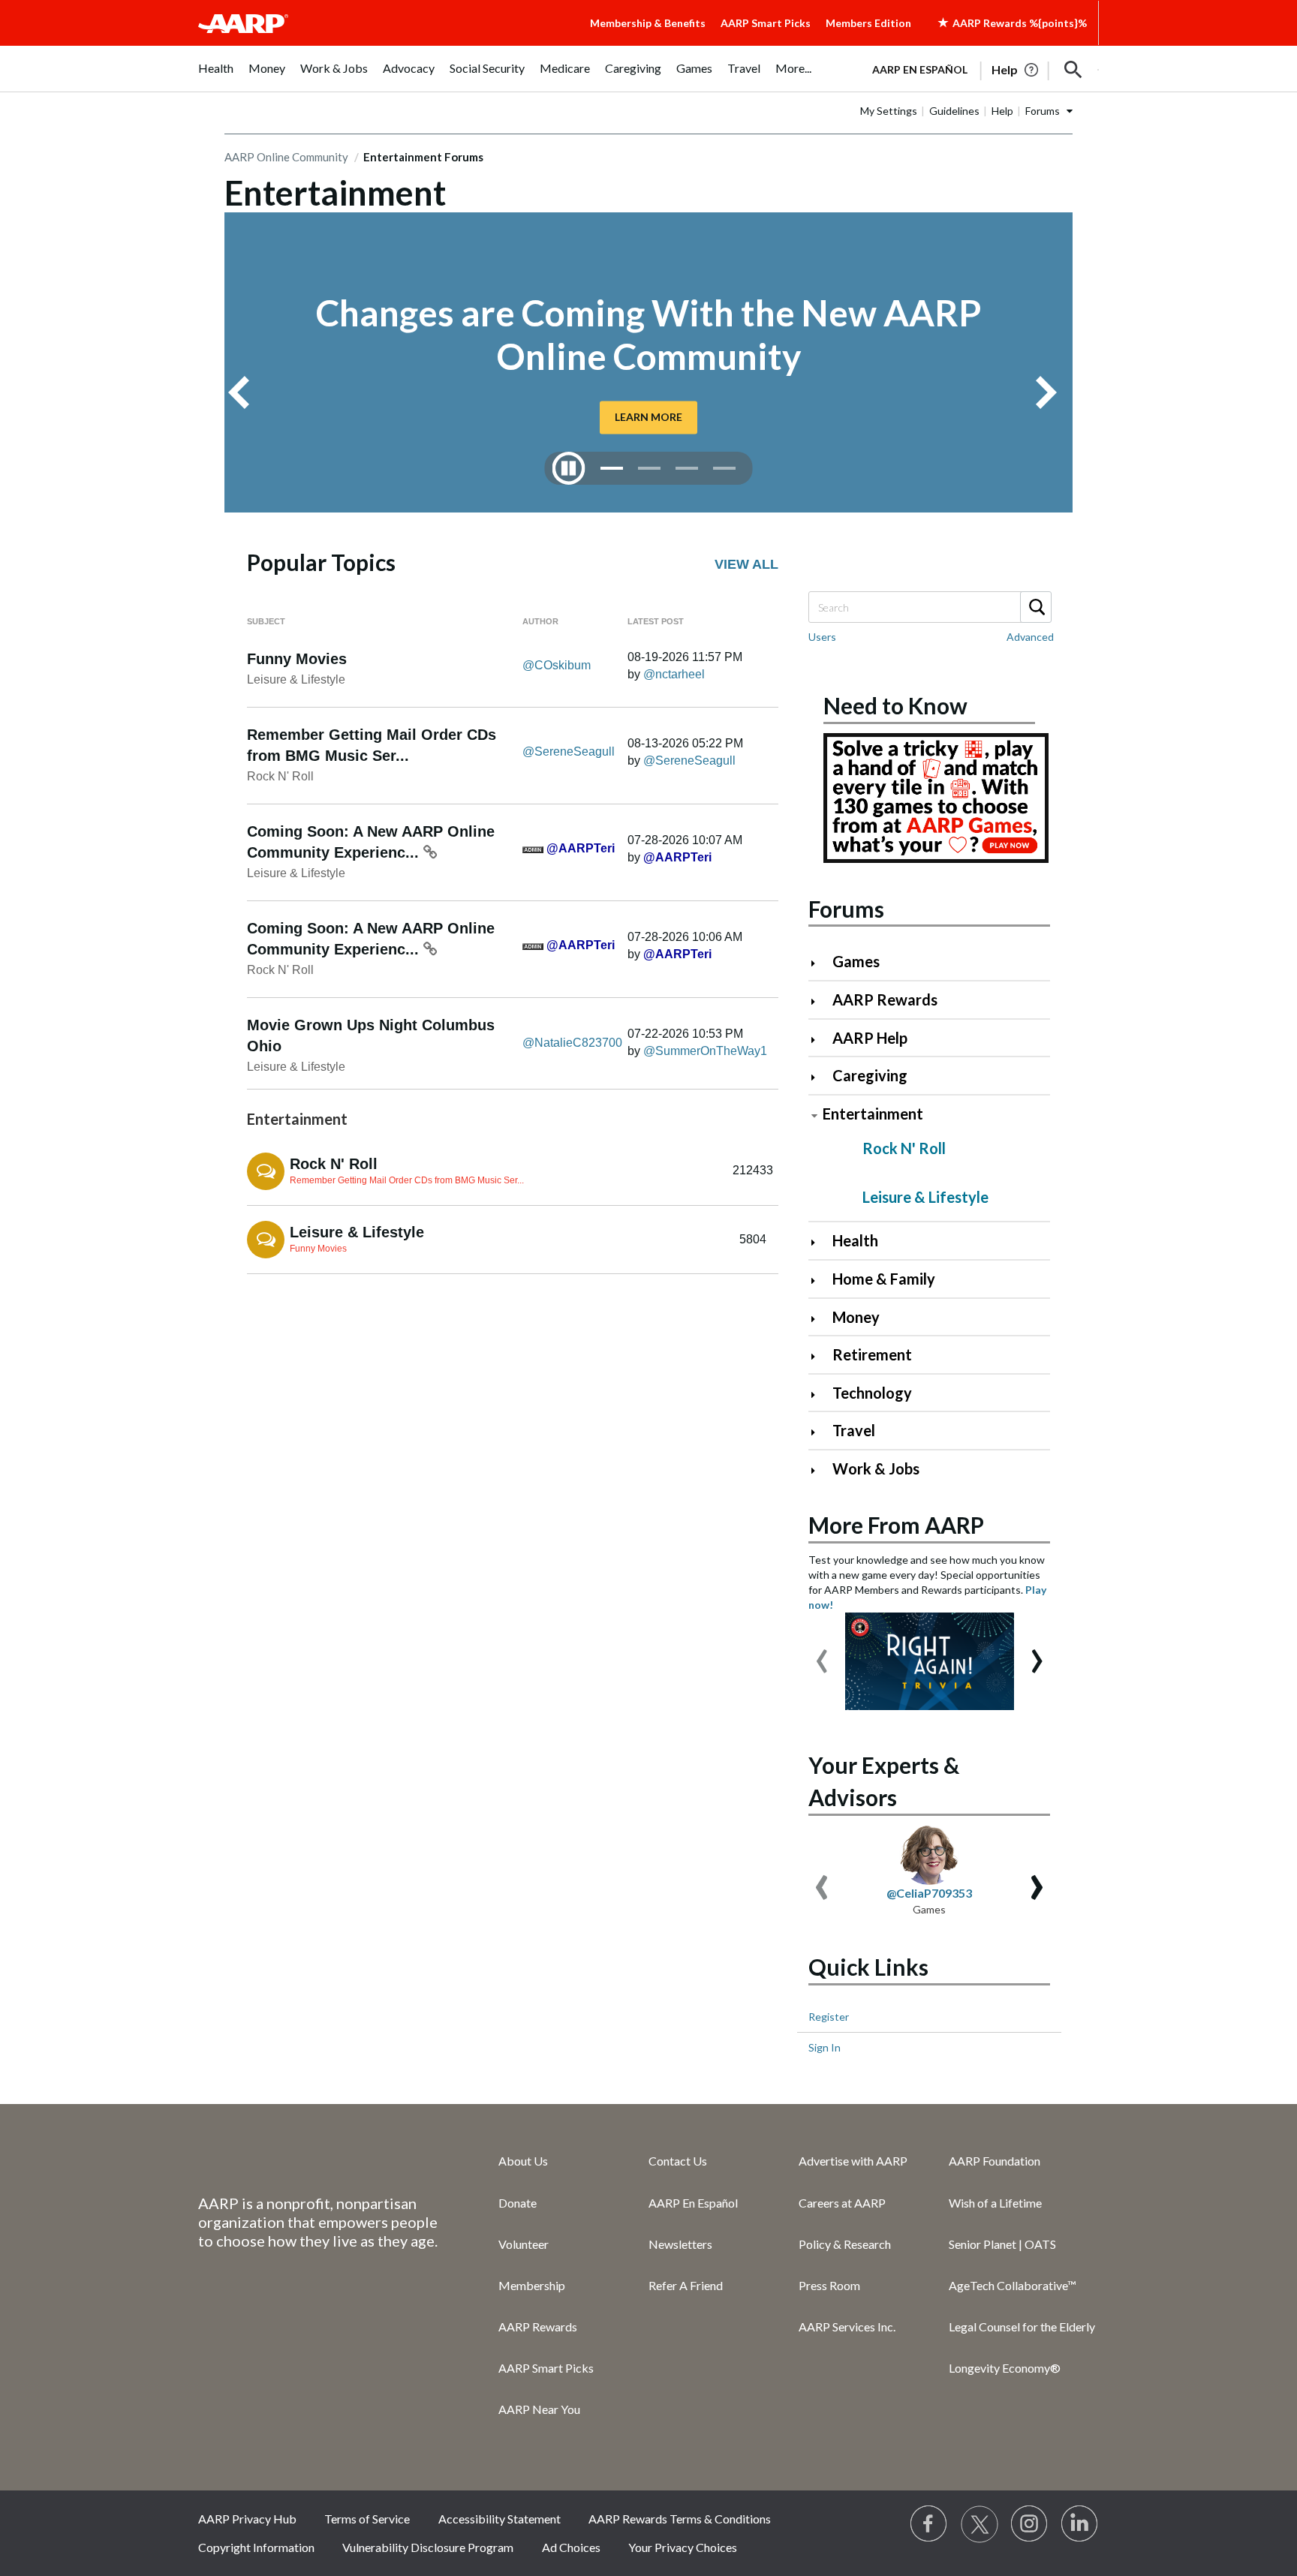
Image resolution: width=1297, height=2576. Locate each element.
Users (822, 637)
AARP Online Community (286, 157)
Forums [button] (1043, 111)
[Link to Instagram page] (1030, 2524)
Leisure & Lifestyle (296, 679)
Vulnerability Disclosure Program (428, 2547)
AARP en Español (920, 69)
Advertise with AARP (853, 2161)
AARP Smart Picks (766, 23)
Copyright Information (256, 2547)
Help (1002, 111)
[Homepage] (243, 23)
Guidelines (954, 111)
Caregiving (870, 1075)
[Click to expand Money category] (819, 1319)
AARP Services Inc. (847, 2327)
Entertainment (873, 1114)
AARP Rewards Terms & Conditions (680, 2519)
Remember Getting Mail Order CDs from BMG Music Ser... (407, 1180)
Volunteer (524, 2244)
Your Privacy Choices (683, 2547)
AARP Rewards (885, 999)
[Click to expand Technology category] (819, 1395)
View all (746, 564)
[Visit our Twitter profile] (980, 2524)
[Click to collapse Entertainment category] (814, 1115)
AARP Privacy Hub (247, 2519)
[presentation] (822, 1654)
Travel (854, 1430)
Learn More (648, 417)
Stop (569, 468)
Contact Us (678, 2161)
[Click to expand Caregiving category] (819, 1077)
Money (856, 1317)
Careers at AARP (842, 2203)
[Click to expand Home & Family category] (819, 1280)
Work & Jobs (876, 1468)
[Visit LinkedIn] (1080, 2524)
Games (856, 961)
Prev (245, 392)
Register (829, 2017)
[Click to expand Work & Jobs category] (819, 1470)
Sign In (825, 2047)
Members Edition (868, 23)
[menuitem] (216, 76)
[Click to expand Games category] (819, 963)
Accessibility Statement (500, 2519)
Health (855, 1240)
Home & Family (884, 1279)
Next (1052, 392)
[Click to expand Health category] (819, 1242)
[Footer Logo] (318, 2160)
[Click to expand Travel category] (819, 1432)
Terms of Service (367, 2519)
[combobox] (929, 607)
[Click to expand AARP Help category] (819, 1040)
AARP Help (870, 1038)
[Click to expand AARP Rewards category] (819, 1001)
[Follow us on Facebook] (929, 2524)
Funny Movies (297, 659)
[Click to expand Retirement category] (819, 1356)
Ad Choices (571, 2547)
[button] (1073, 70)
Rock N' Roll (280, 776)
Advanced (1030, 637)
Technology (872, 1393)
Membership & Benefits (648, 23)
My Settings (889, 111)
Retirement (872, 1354)
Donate (518, 2203)
